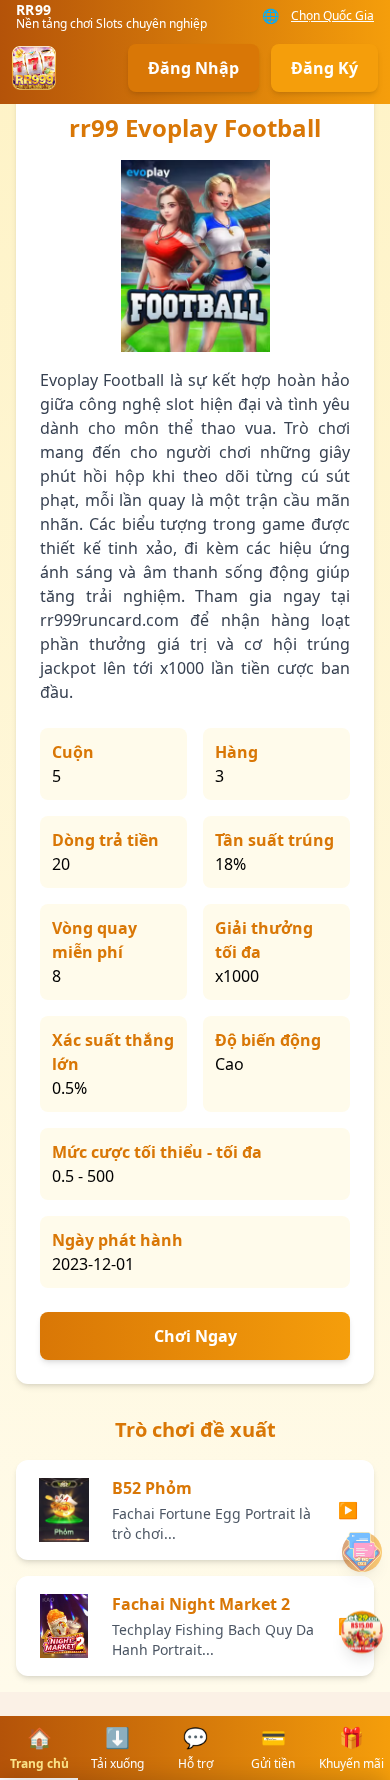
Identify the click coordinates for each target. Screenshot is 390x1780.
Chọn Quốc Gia (332, 16)
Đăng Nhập (193, 68)
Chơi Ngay (195, 1336)
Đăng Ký (324, 68)
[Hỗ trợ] (362, 1552)
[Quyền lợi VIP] (362, 1632)
